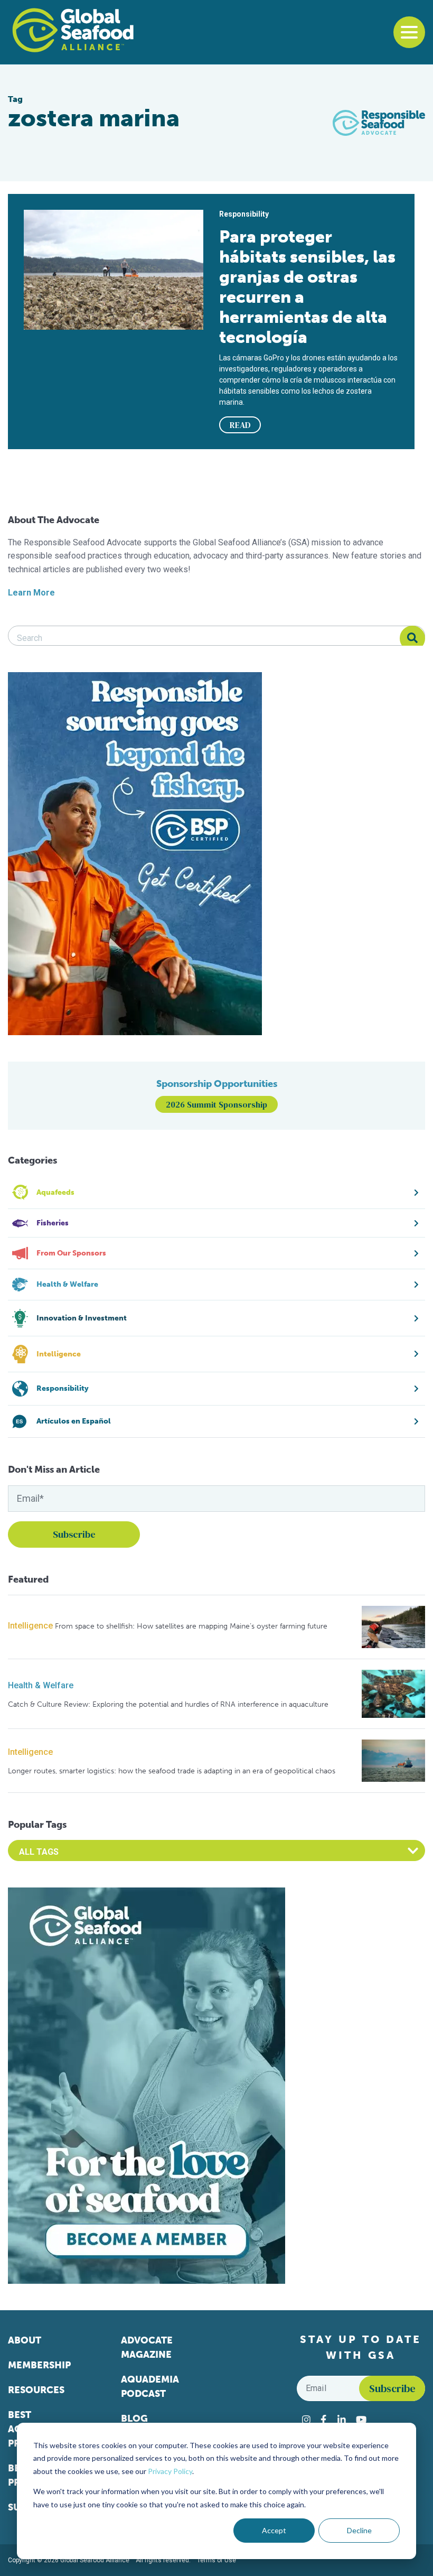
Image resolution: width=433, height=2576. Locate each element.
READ (240, 425)
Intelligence (30, 1626)
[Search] (412, 638)
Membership (39, 2365)
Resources (36, 2390)
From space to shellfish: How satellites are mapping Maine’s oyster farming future (191, 1626)
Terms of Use (216, 2560)
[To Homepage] (73, 30)
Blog (134, 2419)
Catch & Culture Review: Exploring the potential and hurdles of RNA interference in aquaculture (168, 1704)
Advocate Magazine (147, 2347)
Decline (359, 2530)
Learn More (31, 593)
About (25, 2340)
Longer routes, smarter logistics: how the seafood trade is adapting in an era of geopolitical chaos (172, 1771)
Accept (274, 2530)
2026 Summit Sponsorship (216, 1104)
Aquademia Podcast (150, 2387)
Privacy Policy (170, 2471)
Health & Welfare (41, 1685)
